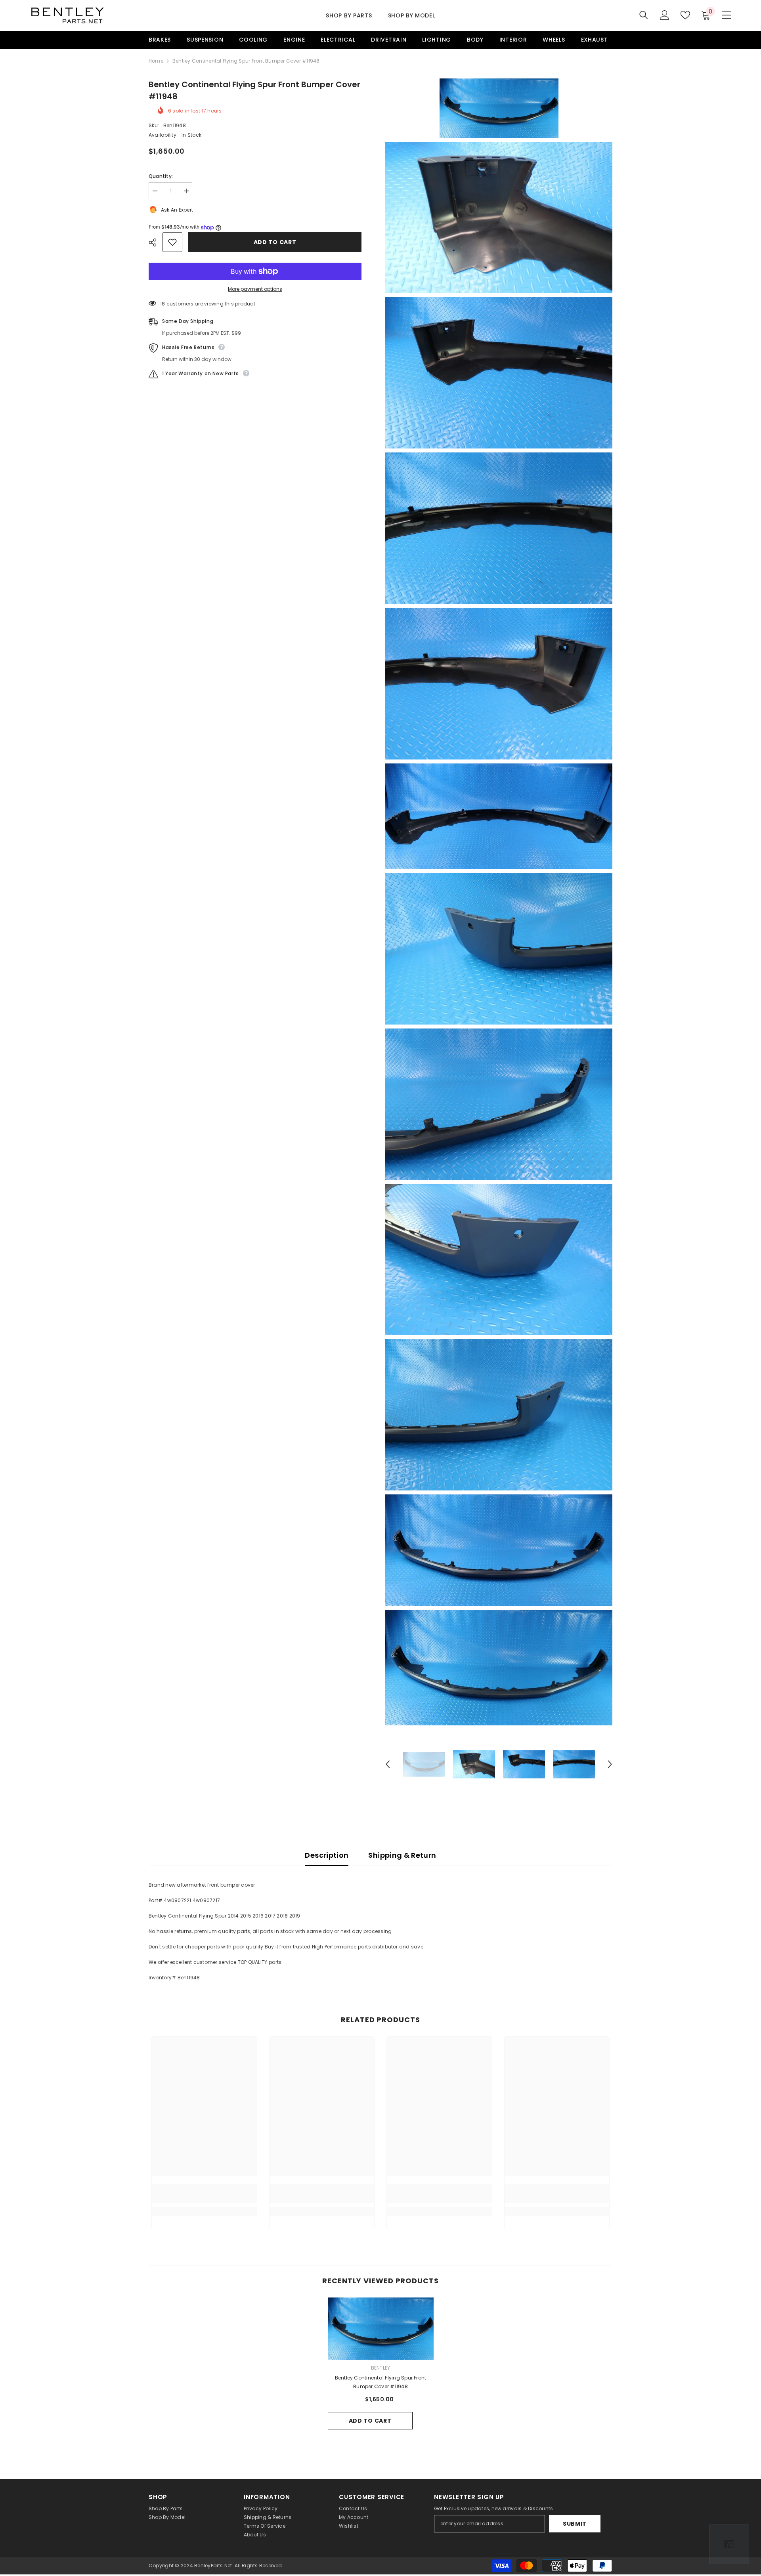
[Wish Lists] (685, 15)
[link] (204, 2198)
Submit (575, 2524)
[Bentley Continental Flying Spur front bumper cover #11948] (381, 2328)
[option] (424, 1764)
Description (327, 1855)
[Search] (644, 15)
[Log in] (665, 15)
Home (156, 61)
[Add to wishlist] (172, 242)
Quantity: (161, 176)
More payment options (255, 289)
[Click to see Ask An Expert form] (729, 2544)
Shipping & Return (402, 1855)
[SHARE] (156, 242)
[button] (388, 1764)
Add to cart (275, 242)
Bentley (381, 2368)
